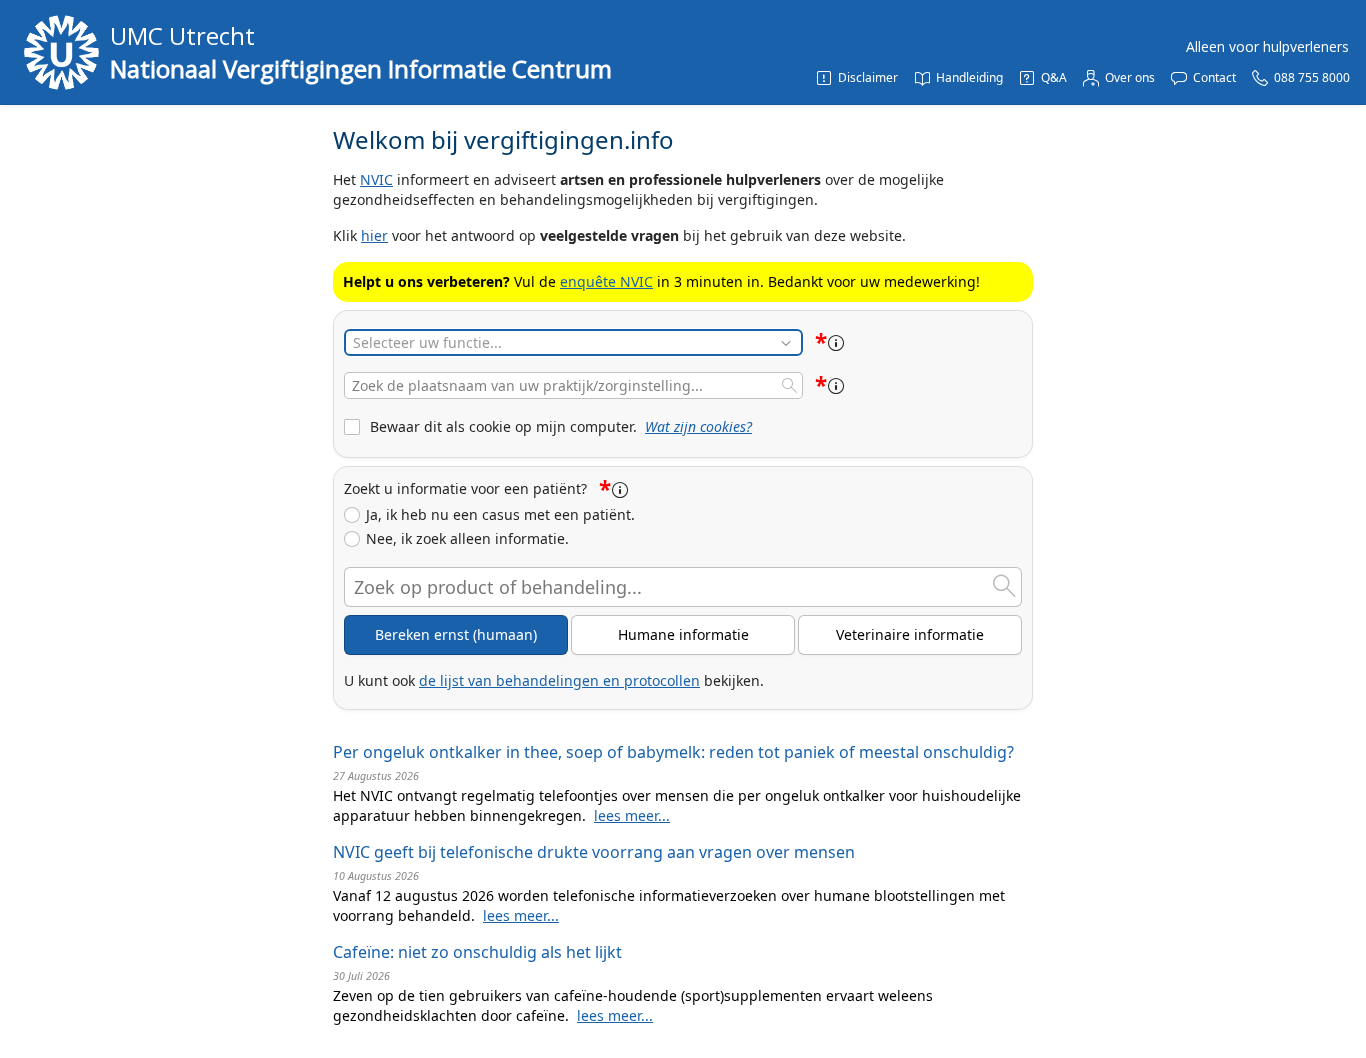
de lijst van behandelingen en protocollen (559, 680)
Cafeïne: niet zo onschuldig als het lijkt (477, 952)
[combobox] (573, 385)
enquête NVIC (606, 281)
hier (374, 235)
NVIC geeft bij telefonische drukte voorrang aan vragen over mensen (594, 852)
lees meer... (632, 815)
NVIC (376, 179)
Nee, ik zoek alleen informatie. (467, 539)
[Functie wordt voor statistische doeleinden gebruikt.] (836, 343)
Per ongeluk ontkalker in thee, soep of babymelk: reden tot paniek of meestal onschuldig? (673, 752)
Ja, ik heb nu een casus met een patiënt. (500, 515)
